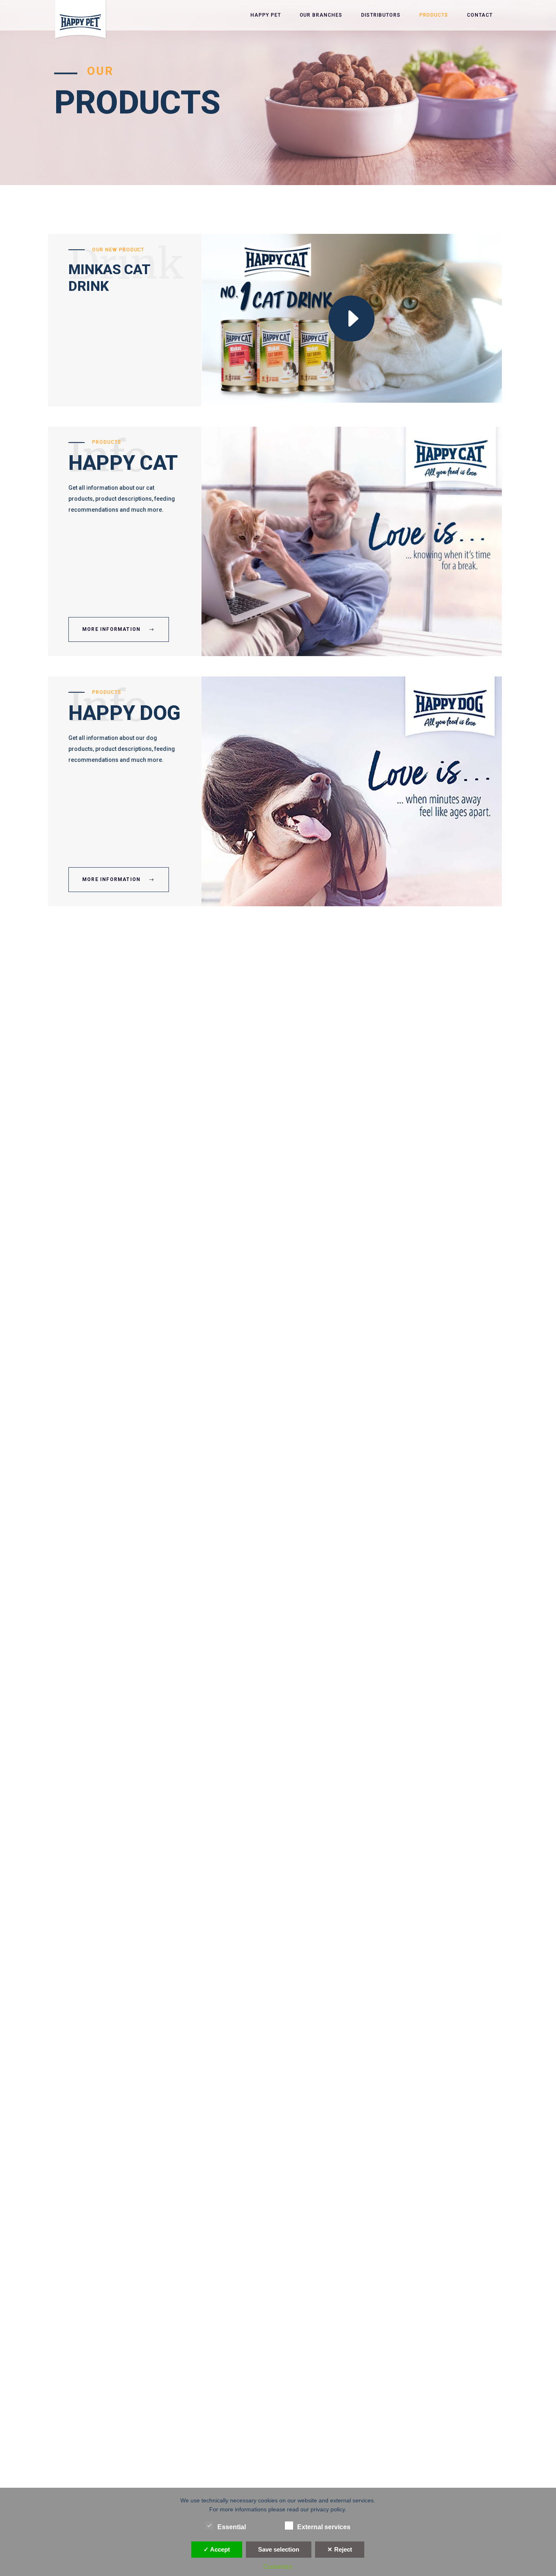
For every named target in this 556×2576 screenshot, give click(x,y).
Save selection (279, 2549)
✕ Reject (340, 2549)
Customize (278, 2566)
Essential (232, 2527)
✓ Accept (217, 2549)
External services (324, 2527)
